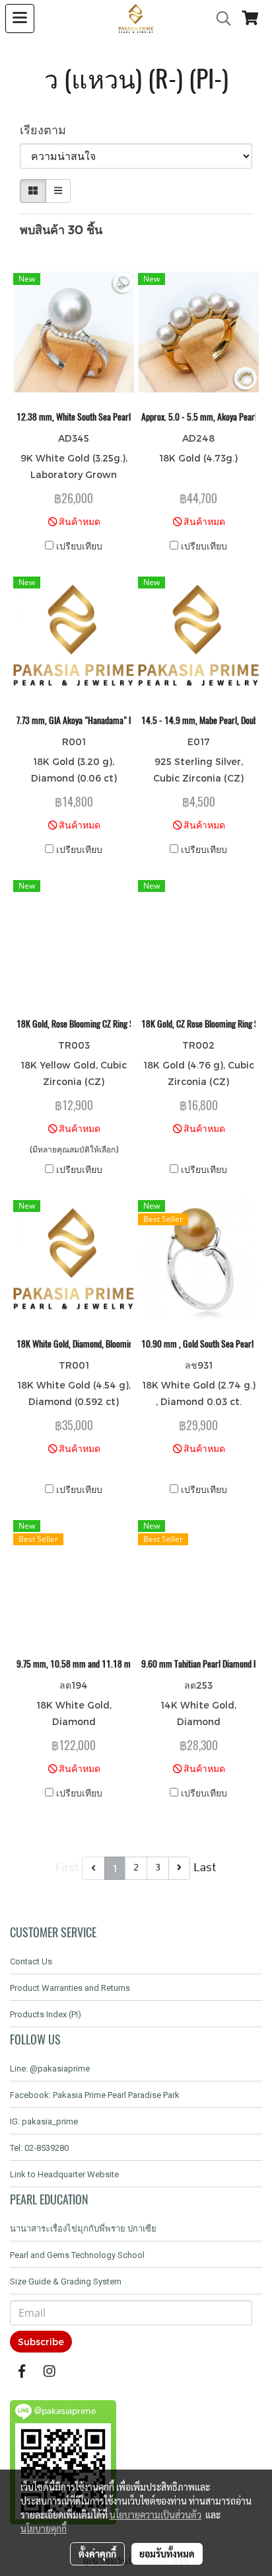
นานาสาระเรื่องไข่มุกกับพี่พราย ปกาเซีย (83, 2229)
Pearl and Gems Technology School (77, 2255)
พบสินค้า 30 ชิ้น (61, 229)
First (67, 1868)
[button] (219, 19)
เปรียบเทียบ (79, 546)
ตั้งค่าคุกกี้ (97, 2554)
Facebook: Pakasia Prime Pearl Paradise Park (95, 2095)
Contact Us (31, 1961)
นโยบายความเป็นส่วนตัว (155, 2515)
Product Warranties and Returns (70, 1988)
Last (205, 1868)
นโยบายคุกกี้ (44, 2528)
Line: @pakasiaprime (50, 2069)
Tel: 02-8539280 (39, 2148)
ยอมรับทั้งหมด (167, 2554)
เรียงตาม (48, 129)
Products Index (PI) (46, 2014)
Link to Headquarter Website (64, 2174)
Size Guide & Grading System (66, 2281)
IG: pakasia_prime (44, 2121)
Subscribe (41, 2342)
